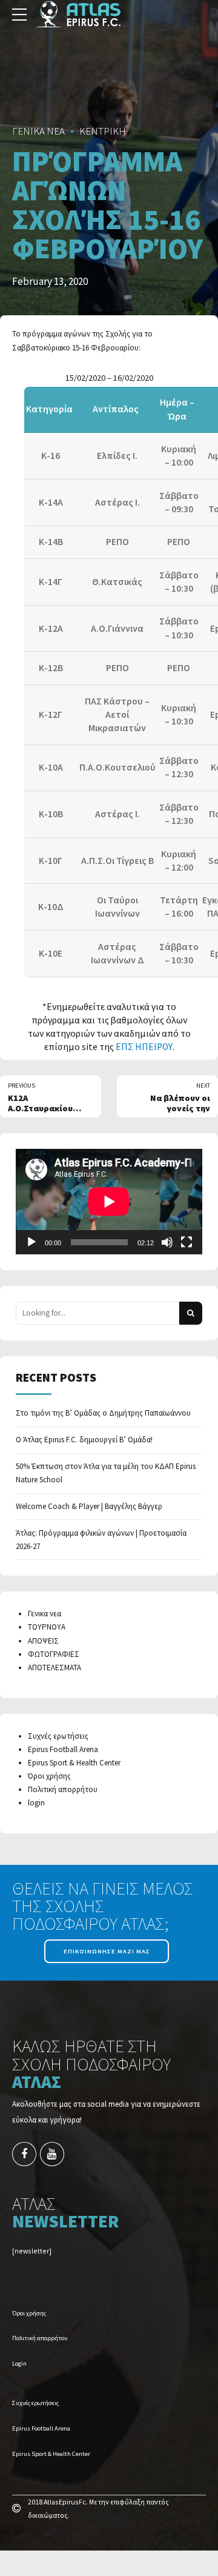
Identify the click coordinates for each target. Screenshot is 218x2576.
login (36, 1803)
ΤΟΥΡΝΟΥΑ (47, 1627)
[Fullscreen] (187, 1242)
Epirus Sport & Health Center (74, 1763)
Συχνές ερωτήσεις (58, 1736)
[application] (109, 1201)
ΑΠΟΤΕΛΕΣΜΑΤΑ (54, 1668)
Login (19, 2364)
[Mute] (167, 1242)
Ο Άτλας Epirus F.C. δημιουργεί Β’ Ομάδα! (84, 1440)
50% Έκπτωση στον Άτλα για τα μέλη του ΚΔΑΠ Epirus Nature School (106, 1473)
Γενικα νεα (45, 1614)
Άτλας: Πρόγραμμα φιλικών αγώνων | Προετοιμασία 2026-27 (101, 1540)
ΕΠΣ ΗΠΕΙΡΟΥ (144, 1047)
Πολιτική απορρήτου (63, 1789)
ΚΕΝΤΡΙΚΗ (103, 131)
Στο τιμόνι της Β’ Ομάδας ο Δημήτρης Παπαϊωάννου (103, 1413)
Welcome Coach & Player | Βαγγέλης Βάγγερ (89, 1506)
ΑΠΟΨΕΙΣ (43, 1641)
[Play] (31, 1242)
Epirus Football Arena (63, 1749)
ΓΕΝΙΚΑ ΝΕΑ (38, 131)
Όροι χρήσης (49, 1776)
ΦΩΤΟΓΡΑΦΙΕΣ (54, 1654)
